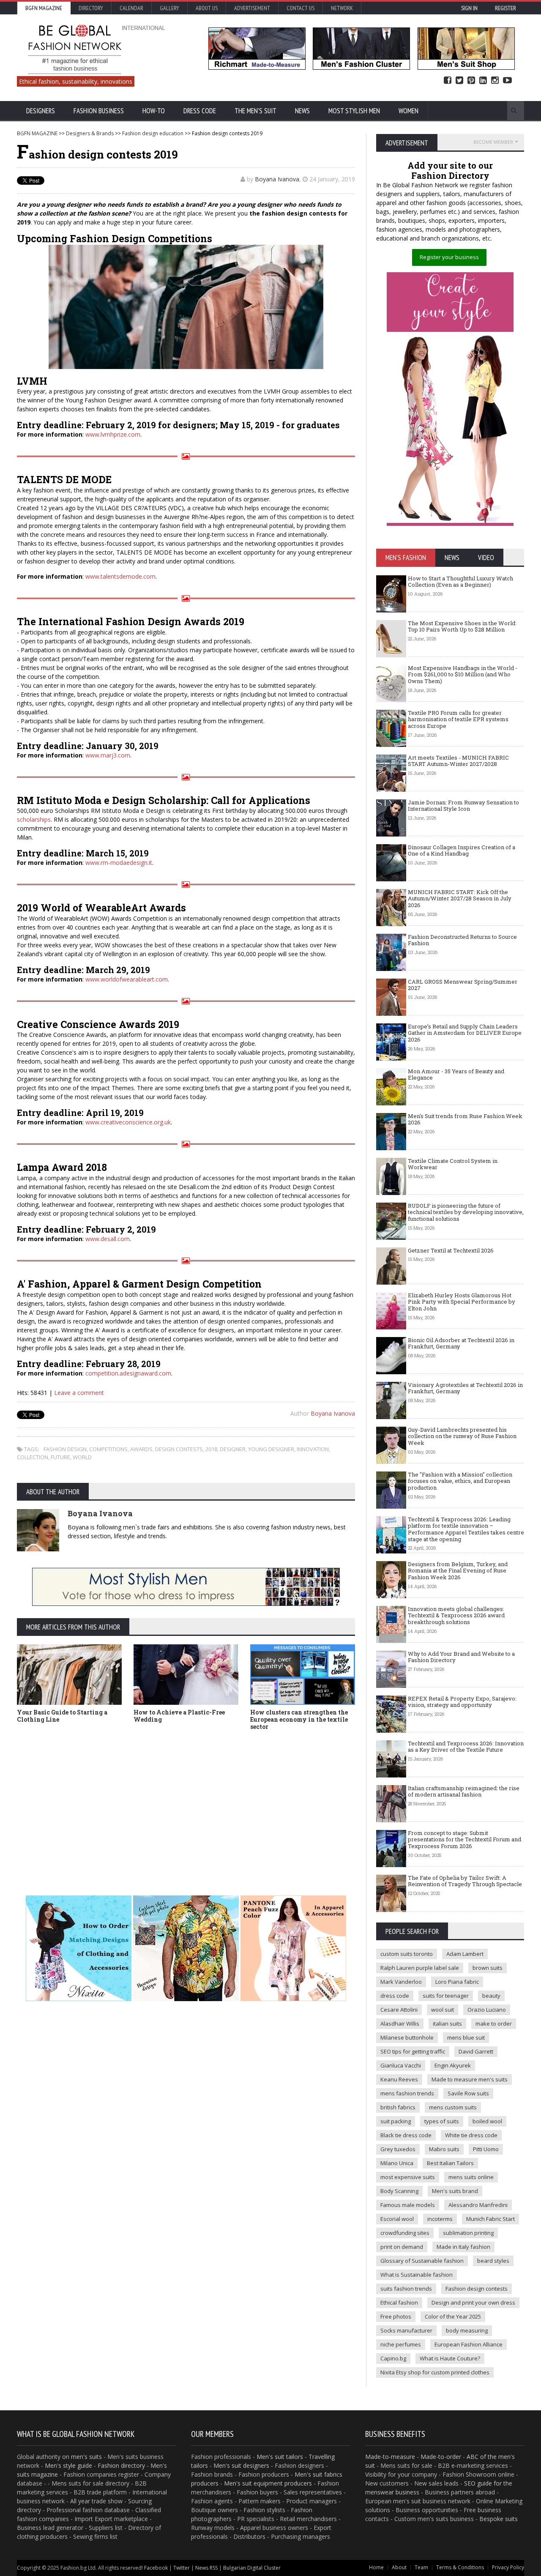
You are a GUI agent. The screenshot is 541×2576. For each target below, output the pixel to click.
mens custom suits (453, 2107)
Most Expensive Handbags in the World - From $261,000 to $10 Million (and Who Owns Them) (463, 674)
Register (505, 8)
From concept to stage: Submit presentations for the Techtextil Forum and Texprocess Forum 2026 (464, 1839)
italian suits (447, 2024)
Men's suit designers (241, 2465)
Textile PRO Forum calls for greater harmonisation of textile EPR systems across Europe (458, 719)
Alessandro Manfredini (478, 2205)
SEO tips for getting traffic (413, 2051)
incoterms (440, 2219)
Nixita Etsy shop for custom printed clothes (435, 2372)
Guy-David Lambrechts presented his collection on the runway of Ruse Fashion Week (462, 1436)
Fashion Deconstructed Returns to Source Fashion (462, 940)
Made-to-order (441, 2457)
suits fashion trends (406, 2289)
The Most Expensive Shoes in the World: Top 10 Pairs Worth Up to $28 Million (462, 626)
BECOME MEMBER (493, 142)
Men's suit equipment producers (268, 2483)
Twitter (459, 81)
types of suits (442, 2121)
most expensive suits (408, 2177)
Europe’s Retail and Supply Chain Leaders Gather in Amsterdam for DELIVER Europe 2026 (465, 1033)
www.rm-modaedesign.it (119, 863)
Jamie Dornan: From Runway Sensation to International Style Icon (463, 806)
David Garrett (476, 2051)
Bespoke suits (499, 2519)
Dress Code (200, 111)
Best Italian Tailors (450, 2163)
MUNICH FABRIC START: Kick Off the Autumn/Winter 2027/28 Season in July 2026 (460, 898)
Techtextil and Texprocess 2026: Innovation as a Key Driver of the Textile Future (466, 1747)
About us (207, 8)
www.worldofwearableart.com (127, 979)
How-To (154, 111)
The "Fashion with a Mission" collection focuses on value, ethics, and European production (460, 1481)
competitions (108, 1449)
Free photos (396, 2316)
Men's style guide (68, 2465)
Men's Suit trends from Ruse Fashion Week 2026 (465, 1119)
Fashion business (99, 111)
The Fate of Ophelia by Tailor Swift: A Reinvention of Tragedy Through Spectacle (465, 1881)
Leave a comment (79, 1393)
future (60, 1457)
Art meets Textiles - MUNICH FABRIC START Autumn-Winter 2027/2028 (458, 761)
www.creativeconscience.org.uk (128, 1122)
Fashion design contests (477, 2289)
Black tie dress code (406, 2135)
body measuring (467, 2330)
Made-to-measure (390, 2457)
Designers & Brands (90, 133)
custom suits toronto (407, 1954)
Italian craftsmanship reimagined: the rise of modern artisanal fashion (464, 1791)
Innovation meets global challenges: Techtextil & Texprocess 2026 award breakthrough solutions (456, 1615)
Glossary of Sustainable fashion (422, 2261)
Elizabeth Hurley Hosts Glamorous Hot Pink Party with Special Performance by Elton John (462, 1302)
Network (342, 8)
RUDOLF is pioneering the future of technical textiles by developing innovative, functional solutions (466, 1212)
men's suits (86, 2457)
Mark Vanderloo (401, 1982)
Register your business (449, 257)
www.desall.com (108, 1239)
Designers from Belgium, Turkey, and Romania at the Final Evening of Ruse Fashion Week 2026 (458, 1571)
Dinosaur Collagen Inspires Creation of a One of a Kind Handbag (462, 850)
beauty (491, 1996)
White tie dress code (471, 2135)
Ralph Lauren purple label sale (420, 1968)
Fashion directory (121, 2465)
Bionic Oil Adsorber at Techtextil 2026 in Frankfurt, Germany (461, 1343)
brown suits (488, 1968)
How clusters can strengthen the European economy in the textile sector (299, 1719)
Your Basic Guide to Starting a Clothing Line (62, 1716)
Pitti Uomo (486, 2149)
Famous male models (408, 2205)
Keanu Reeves (399, 2079)
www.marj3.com (108, 755)
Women (408, 111)
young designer (271, 1449)
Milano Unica (397, 2163)
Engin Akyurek (453, 2065)
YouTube (507, 81)
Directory (91, 8)
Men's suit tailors (280, 2457)
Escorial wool (397, 2219)
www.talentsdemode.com (120, 576)
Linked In (483, 81)
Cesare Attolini (399, 2010)
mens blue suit (466, 2037)
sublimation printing (468, 2233)
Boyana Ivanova (277, 179)
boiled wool (487, 2121)
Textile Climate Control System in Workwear (453, 1164)
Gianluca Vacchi (401, 2065)
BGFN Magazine (44, 8)
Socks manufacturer (406, 2330)
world (82, 1457)
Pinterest (471, 81)
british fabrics (398, 2107)
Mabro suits (444, 2149)
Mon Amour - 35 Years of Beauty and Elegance (456, 1075)
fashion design (65, 1449)
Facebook (448, 81)
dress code (395, 1996)
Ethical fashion (399, 2303)
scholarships (34, 819)
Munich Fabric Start (490, 2219)
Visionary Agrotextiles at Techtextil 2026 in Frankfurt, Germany (465, 1388)
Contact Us (301, 8)
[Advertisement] (270, 1800)
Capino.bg (393, 2358)
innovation (313, 1449)
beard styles (493, 2261)
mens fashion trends (407, 2093)
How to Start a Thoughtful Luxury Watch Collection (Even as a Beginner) (460, 582)
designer (233, 1449)
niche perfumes (401, 2344)
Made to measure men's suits (470, 2079)
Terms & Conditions (460, 2567)
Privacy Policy (508, 2567)
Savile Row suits (468, 2093)
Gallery (169, 8)
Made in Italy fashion (463, 2247)
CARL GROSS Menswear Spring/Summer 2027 (463, 985)
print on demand (402, 2247)
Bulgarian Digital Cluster (252, 2568)
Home (376, 2567)
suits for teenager (446, 1996)
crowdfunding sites (405, 2233)
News (302, 111)
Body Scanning (399, 2191)
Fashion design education (153, 133)
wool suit (443, 2010)
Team (421, 2567)
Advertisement (252, 8)
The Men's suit (255, 111)
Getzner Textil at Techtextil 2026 (451, 1250)
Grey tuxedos (398, 2149)
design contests (179, 1449)
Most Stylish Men (354, 111)
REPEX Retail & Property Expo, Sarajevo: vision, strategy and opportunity (462, 1702)
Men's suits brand (455, 2191)
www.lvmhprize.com (113, 434)
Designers (41, 111)
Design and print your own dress (473, 2303)
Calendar (131, 8)
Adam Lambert (465, 1954)
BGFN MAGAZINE (37, 133)
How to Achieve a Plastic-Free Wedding (179, 1716)
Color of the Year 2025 (453, 2316)
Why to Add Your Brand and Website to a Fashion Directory (461, 1657)
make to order (494, 2024)
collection (33, 1457)
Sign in (469, 8)
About (399, 2567)
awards (141, 1449)
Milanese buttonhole (407, 2037)
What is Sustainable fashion (417, 2275)
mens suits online (471, 2177)
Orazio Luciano (487, 2010)
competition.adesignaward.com (128, 1373)
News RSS (206, 2568)
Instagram (495, 81)
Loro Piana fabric (457, 1982)
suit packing (396, 2121)
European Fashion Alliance (469, 2344)
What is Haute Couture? (450, 2358)
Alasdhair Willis (400, 2024)
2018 (211, 1449)
